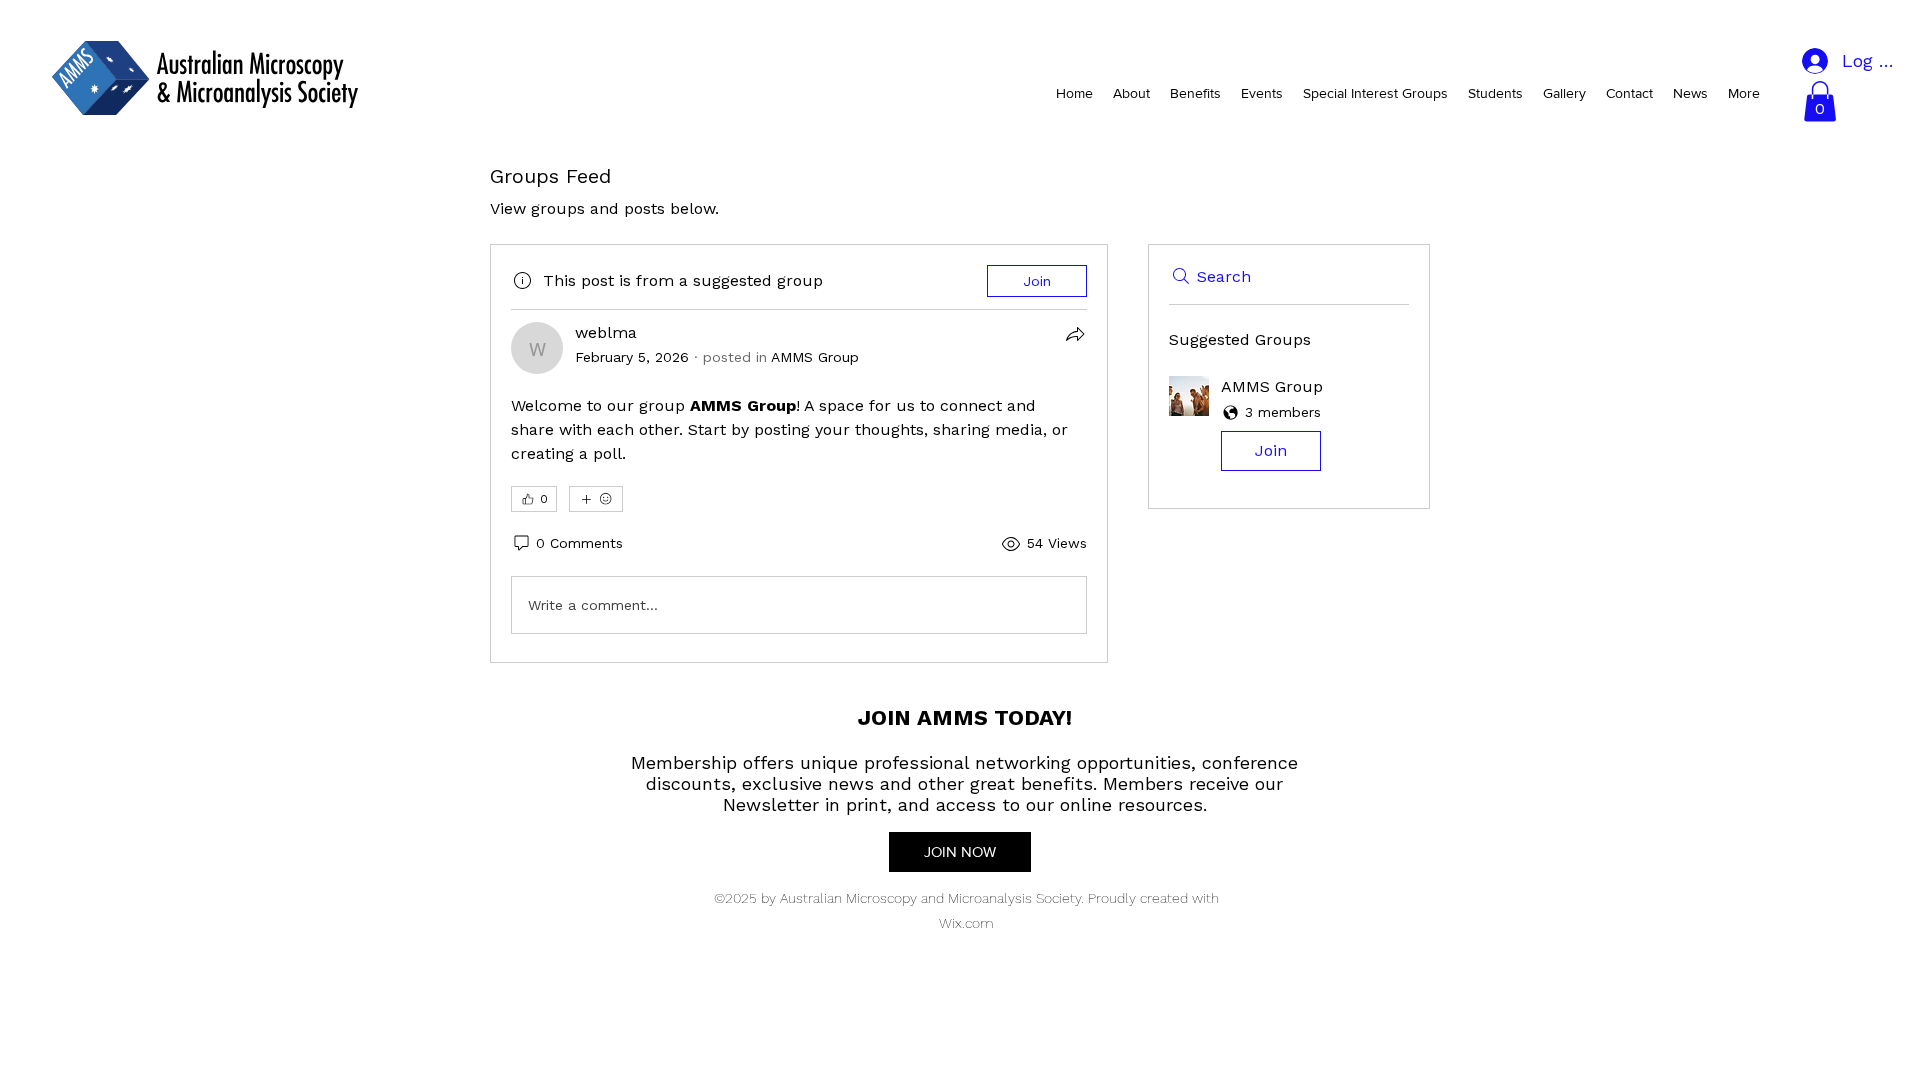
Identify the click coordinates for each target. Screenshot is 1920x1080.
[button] (1820, 101)
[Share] (1075, 334)
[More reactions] (596, 499)
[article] (799, 453)
